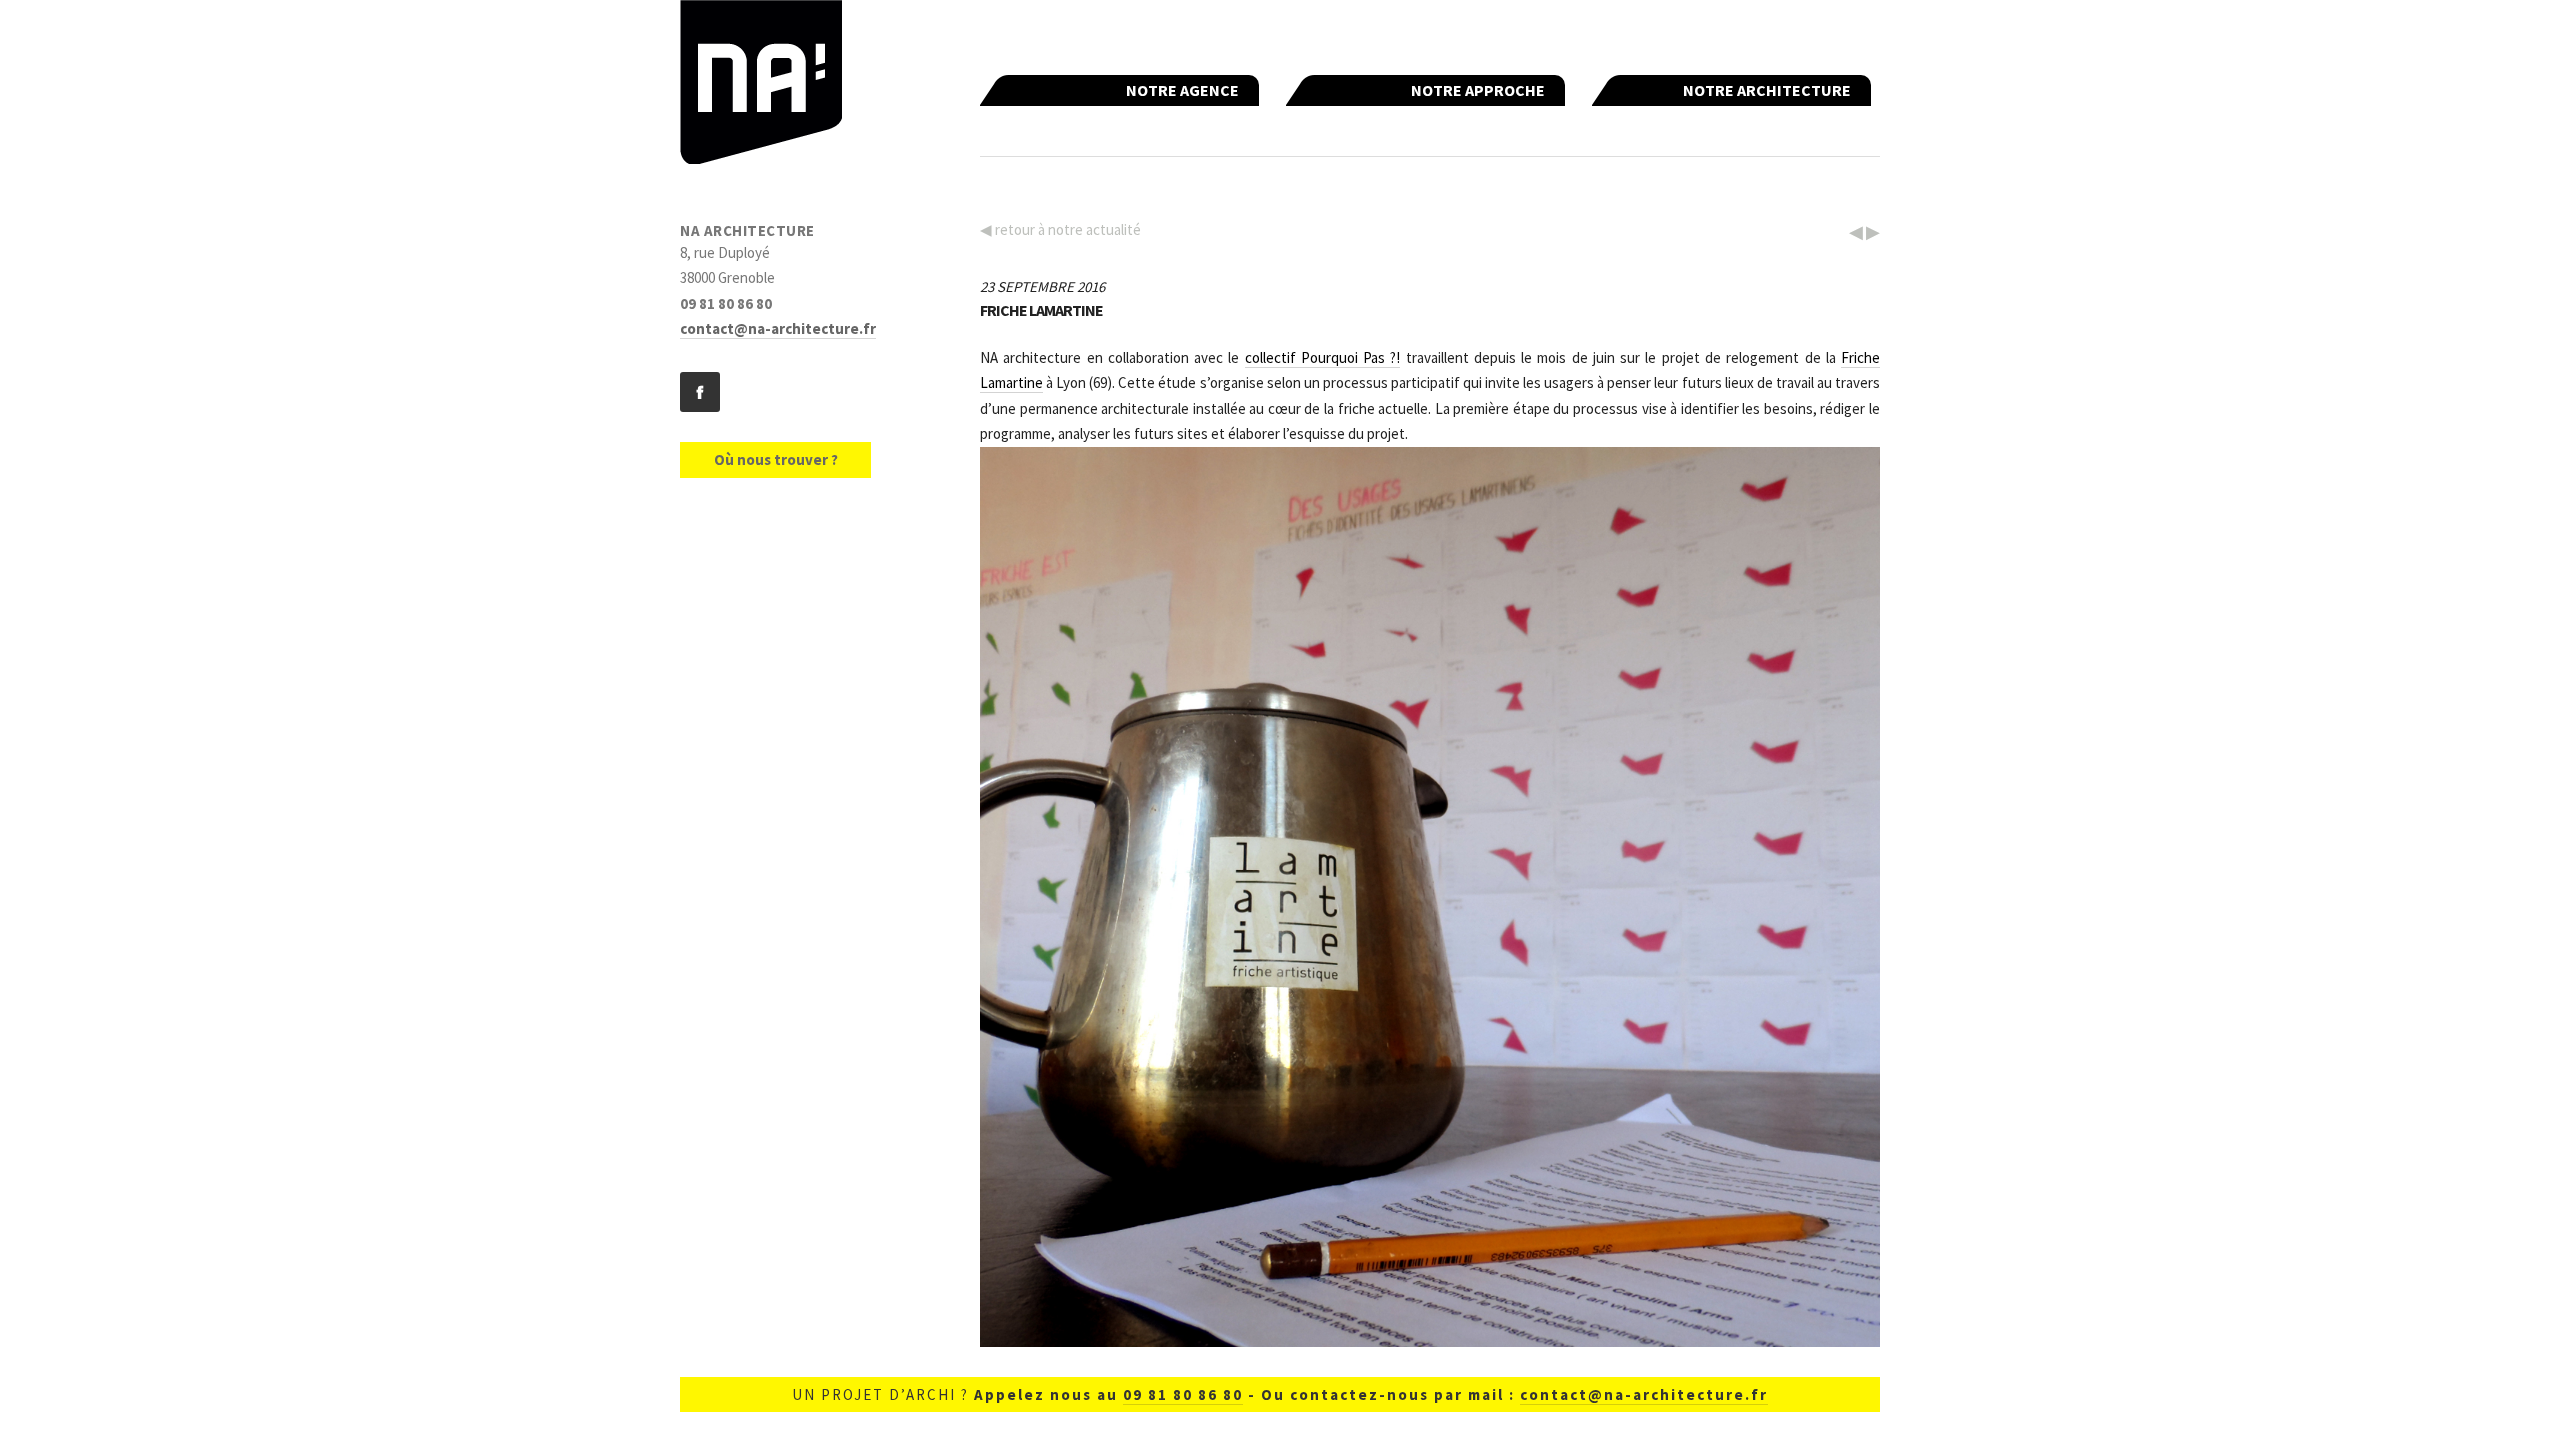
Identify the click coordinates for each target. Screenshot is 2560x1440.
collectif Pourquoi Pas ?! (1323, 357)
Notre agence (1182, 90)
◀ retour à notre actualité (1060, 229)
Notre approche (1478, 90)
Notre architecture (1767, 90)
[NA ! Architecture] (761, 86)
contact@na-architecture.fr (778, 328)
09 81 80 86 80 (1183, 1394)
